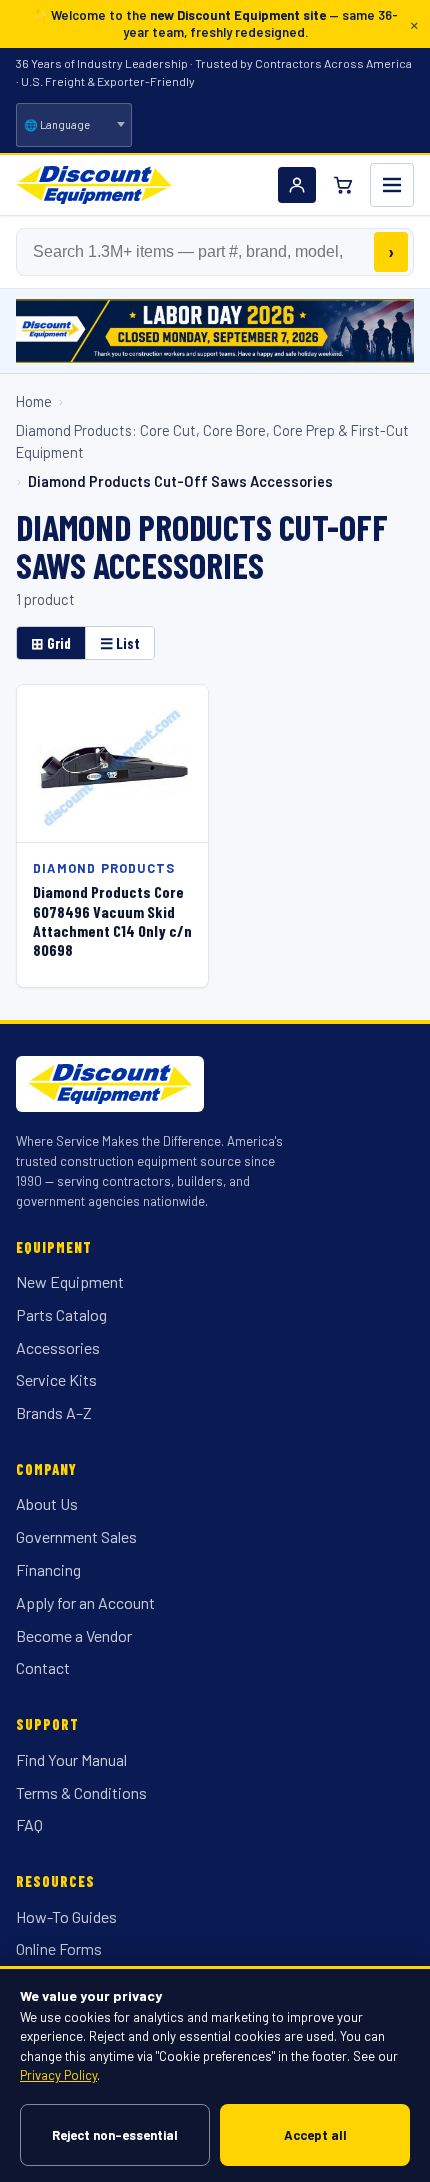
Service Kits (56, 1379)
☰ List (120, 643)
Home (34, 401)
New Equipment (70, 1281)
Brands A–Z (54, 1412)
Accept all (315, 2135)
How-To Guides (66, 1916)
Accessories (58, 1347)
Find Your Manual (71, 1759)
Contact (43, 1667)
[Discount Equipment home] (94, 185)
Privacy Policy (58, 2075)
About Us (47, 1503)
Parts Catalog (61, 1314)
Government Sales (76, 1536)
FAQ (29, 1824)
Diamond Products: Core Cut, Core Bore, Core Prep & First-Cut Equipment (212, 441)
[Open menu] (392, 185)
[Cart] (343, 185)
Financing (48, 1569)
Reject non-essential (115, 2135)
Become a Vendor (74, 1635)
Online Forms (59, 1948)
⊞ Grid (51, 643)
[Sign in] (297, 185)
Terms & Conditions (81, 1792)
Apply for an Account (85, 1602)
